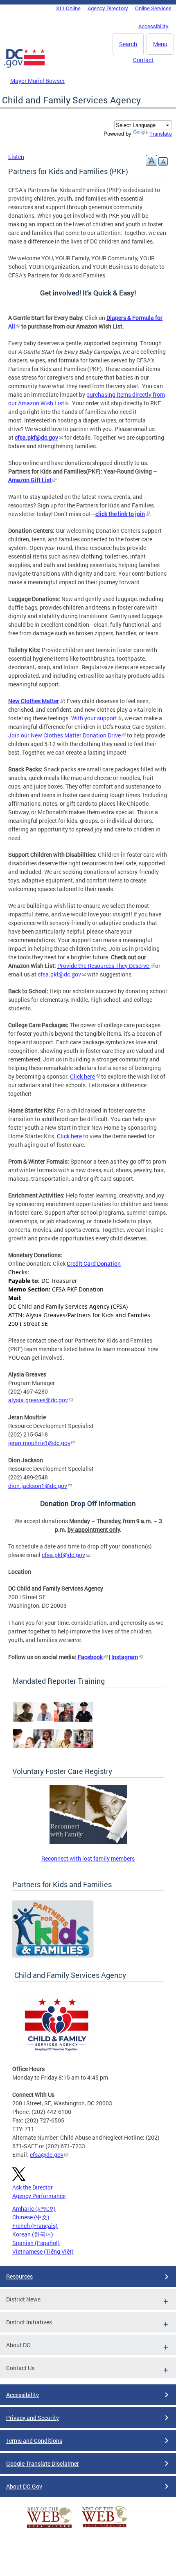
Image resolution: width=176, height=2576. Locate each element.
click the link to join (120, 514)
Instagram (125, 1657)
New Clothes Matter (34, 701)
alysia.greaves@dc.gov (38, 1400)
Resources (19, 2276)
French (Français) (35, 2226)
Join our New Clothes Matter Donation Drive (64, 735)
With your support (94, 718)
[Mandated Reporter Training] (53, 1753)
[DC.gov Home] (25, 66)
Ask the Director (33, 2187)
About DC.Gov (24, 2486)
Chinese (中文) (31, 2217)
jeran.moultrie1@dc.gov (39, 1443)
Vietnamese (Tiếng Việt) (43, 2251)
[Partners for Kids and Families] (53, 1957)
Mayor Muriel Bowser (37, 81)
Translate (161, 134)
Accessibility (153, 26)
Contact (143, 60)
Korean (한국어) (33, 2234)
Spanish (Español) (36, 2243)
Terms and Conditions (34, 2441)
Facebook (90, 1657)
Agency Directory (108, 8)
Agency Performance (39, 2196)
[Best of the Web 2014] (50, 2528)
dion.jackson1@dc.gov (38, 1486)
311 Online (68, 8)
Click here (82, 1076)
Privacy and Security (33, 2418)
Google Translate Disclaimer (43, 2463)
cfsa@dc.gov (47, 2155)
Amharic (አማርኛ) (34, 2208)
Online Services (153, 8)
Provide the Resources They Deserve (104, 966)
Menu (160, 44)
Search (128, 44)
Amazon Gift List (30, 480)
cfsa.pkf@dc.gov (59, 974)
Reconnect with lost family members (88, 1858)
